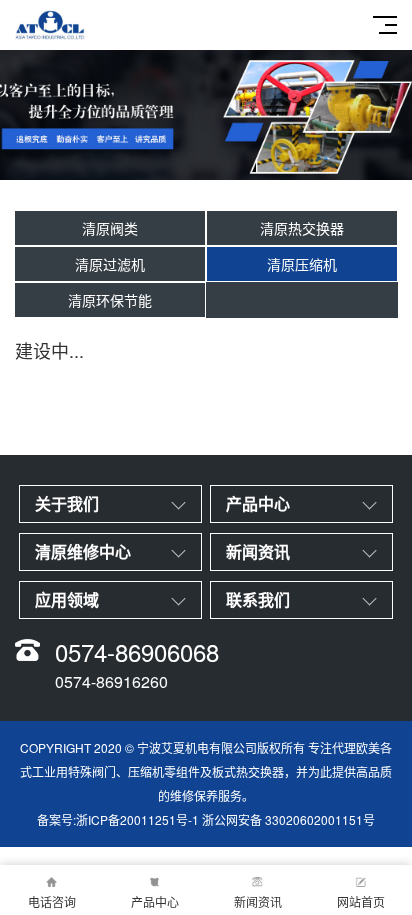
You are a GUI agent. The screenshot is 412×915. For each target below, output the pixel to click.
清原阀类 (110, 228)
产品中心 (155, 901)
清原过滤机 (110, 264)
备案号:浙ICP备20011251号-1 (118, 819)
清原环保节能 (110, 300)
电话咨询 (52, 901)
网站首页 (361, 901)
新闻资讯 (258, 901)
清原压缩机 (302, 264)
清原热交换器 (302, 228)
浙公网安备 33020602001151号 (288, 819)
